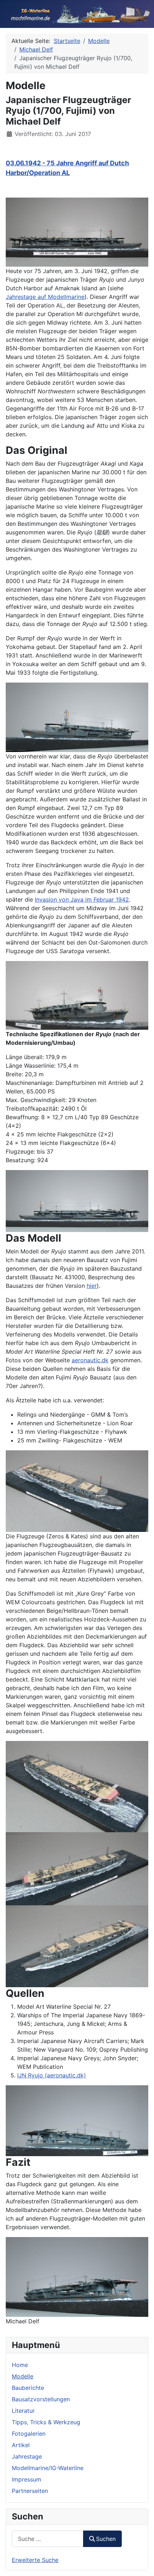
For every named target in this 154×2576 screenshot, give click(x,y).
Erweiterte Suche (35, 2560)
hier (92, 1286)
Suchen (106, 2539)
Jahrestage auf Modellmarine (45, 297)
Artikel (21, 2445)
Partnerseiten (30, 2491)
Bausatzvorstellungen (41, 2399)
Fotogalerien (29, 2434)
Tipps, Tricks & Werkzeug (46, 2422)
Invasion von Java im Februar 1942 (82, 899)
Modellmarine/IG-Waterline (48, 2468)
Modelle (23, 2376)
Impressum (27, 2479)
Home (20, 2365)
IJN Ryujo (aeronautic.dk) (52, 2075)
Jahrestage (27, 2456)
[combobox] (48, 2539)
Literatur (23, 2411)
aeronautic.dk (90, 1360)
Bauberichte (28, 2388)
